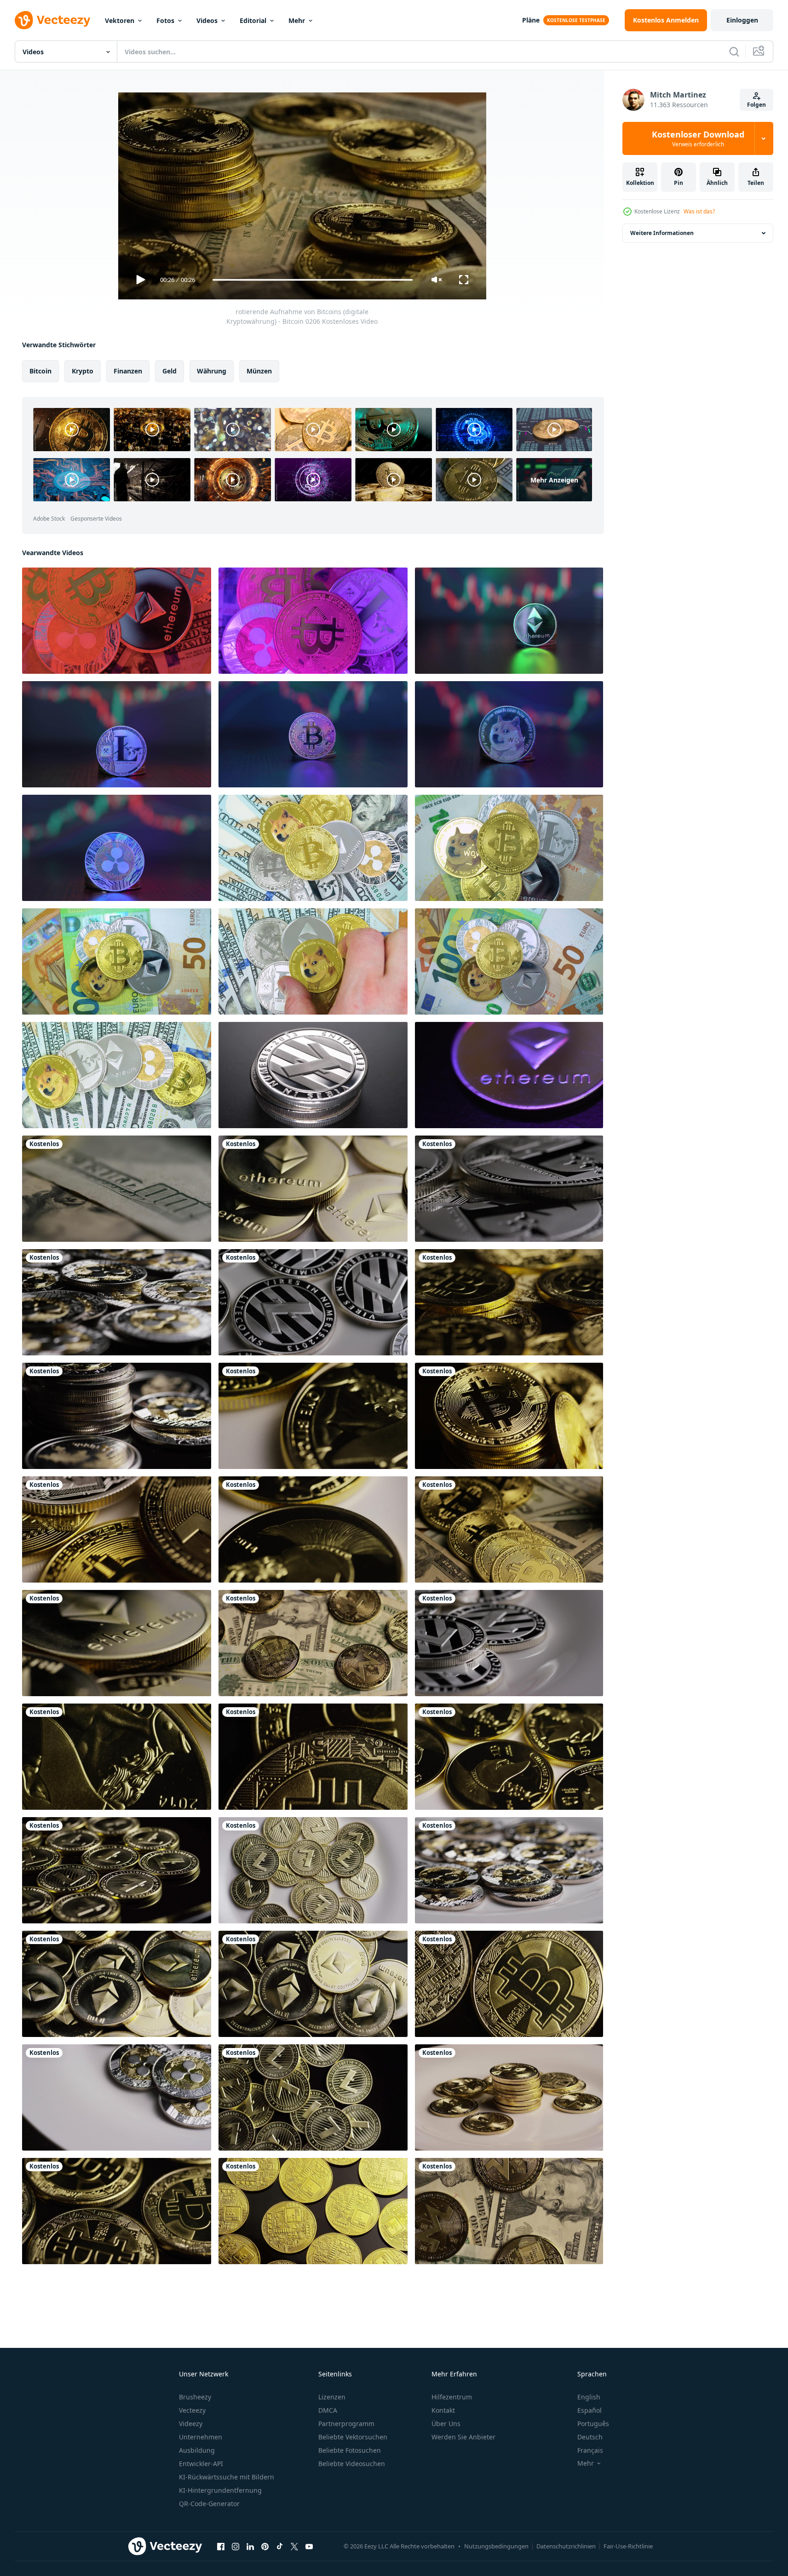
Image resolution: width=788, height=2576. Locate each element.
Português (593, 2424)
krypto (83, 371)
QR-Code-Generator (209, 2504)
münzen (259, 371)
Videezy (191, 2424)
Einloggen (742, 20)
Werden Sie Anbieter (463, 2437)
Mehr (297, 20)
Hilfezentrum (452, 2397)
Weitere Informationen (662, 233)
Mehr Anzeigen (554, 479)
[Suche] (734, 52)
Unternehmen (201, 2437)
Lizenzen (332, 2397)
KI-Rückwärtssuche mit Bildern (227, 2477)
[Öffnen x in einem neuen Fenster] (294, 2546)
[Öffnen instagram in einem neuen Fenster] (236, 2546)
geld (170, 371)
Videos (207, 20)
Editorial (253, 20)
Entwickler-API (201, 2464)
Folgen (756, 105)
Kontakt (443, 2410)
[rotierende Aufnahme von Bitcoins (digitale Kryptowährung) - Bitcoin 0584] (313, 1757)
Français (590, 2450)
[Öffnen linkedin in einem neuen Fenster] (250, 2546)
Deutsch (590, 2437)
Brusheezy (195, 2397)
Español (590, 2410)
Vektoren (120, 20)
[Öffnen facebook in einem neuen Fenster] (221, 2546)
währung (212, 371)
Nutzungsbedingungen (496, 2546)
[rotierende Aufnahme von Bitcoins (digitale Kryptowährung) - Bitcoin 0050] (313, 2211)
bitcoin (40, 371)
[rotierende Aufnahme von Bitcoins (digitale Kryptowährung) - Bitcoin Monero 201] (313, 1643)
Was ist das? (699, 211)
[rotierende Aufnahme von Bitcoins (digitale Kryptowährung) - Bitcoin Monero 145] (509, 2097)
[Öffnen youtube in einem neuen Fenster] (309, 2546)
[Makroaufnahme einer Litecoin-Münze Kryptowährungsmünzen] (313, 1075)
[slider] (312, 280)
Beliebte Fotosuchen (350, 2450)
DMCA (328, 2410)
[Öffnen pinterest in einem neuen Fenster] (265, 2546)
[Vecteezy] (52, 20)
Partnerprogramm (346, 2424)
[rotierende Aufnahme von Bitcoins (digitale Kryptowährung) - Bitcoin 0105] (509, 1416)
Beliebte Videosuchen (352, 2464)
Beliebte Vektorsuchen (353, 2437)
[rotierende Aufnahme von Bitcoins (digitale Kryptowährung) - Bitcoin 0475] (117, 2211)
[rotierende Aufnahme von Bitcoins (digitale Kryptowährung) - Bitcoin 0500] (509, 1984)
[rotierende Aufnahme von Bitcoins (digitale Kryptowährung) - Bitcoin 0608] (509, 1302)
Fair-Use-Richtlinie (628, 2546)
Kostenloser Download (698, 138)
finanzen (128, 371)
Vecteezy (192, 2410)
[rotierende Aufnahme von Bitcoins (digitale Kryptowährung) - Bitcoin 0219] (509, 1529)
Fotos (165, 20)
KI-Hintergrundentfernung (220, 2490)
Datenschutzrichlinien (566, 2546)
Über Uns (446, 2424)
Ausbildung (197, 2450)
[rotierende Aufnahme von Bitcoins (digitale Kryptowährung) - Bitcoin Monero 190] (509, 2211)
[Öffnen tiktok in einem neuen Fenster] (280, 2546)
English (589, 2397)
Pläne (531, 20)
